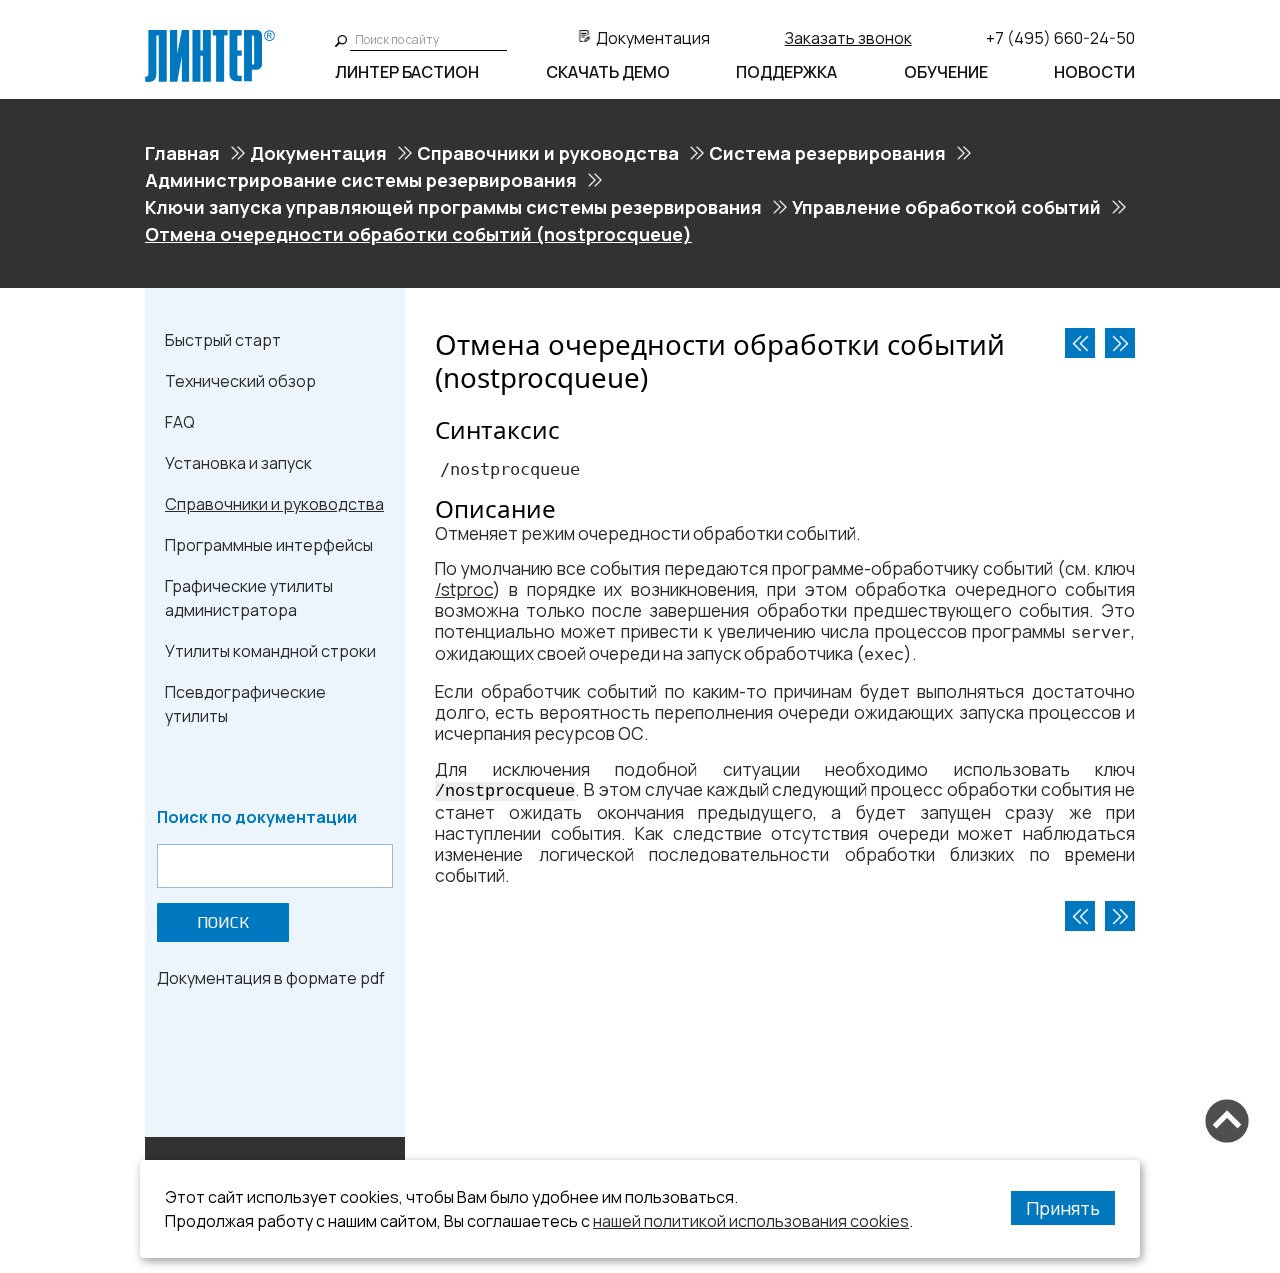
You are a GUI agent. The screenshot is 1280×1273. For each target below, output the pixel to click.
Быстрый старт (223, 340)
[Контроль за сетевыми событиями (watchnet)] (1080, 343)
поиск (223, 922)
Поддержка (786, 72)
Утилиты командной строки (270, 651)
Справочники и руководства (548, 153)
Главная (182, 153)
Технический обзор (240, 381)
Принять (1063, 1208)
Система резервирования (827, 153)
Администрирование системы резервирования (361, 180)
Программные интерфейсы (269, 545)
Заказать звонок (848, 38)
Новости (1094, 72)
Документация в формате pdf (271, 978)
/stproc (464, 589)
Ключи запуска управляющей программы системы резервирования (453, 207)
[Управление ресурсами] (1120, 343)
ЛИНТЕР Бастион (407, 72)
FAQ (180, 422)
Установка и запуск (238, 463)
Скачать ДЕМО (608, 72)
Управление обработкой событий (946, 207)
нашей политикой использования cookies (751, 1221)
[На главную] (210, 38)
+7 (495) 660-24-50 (1060, 38)
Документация (653, 38)
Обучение (946, 72)
